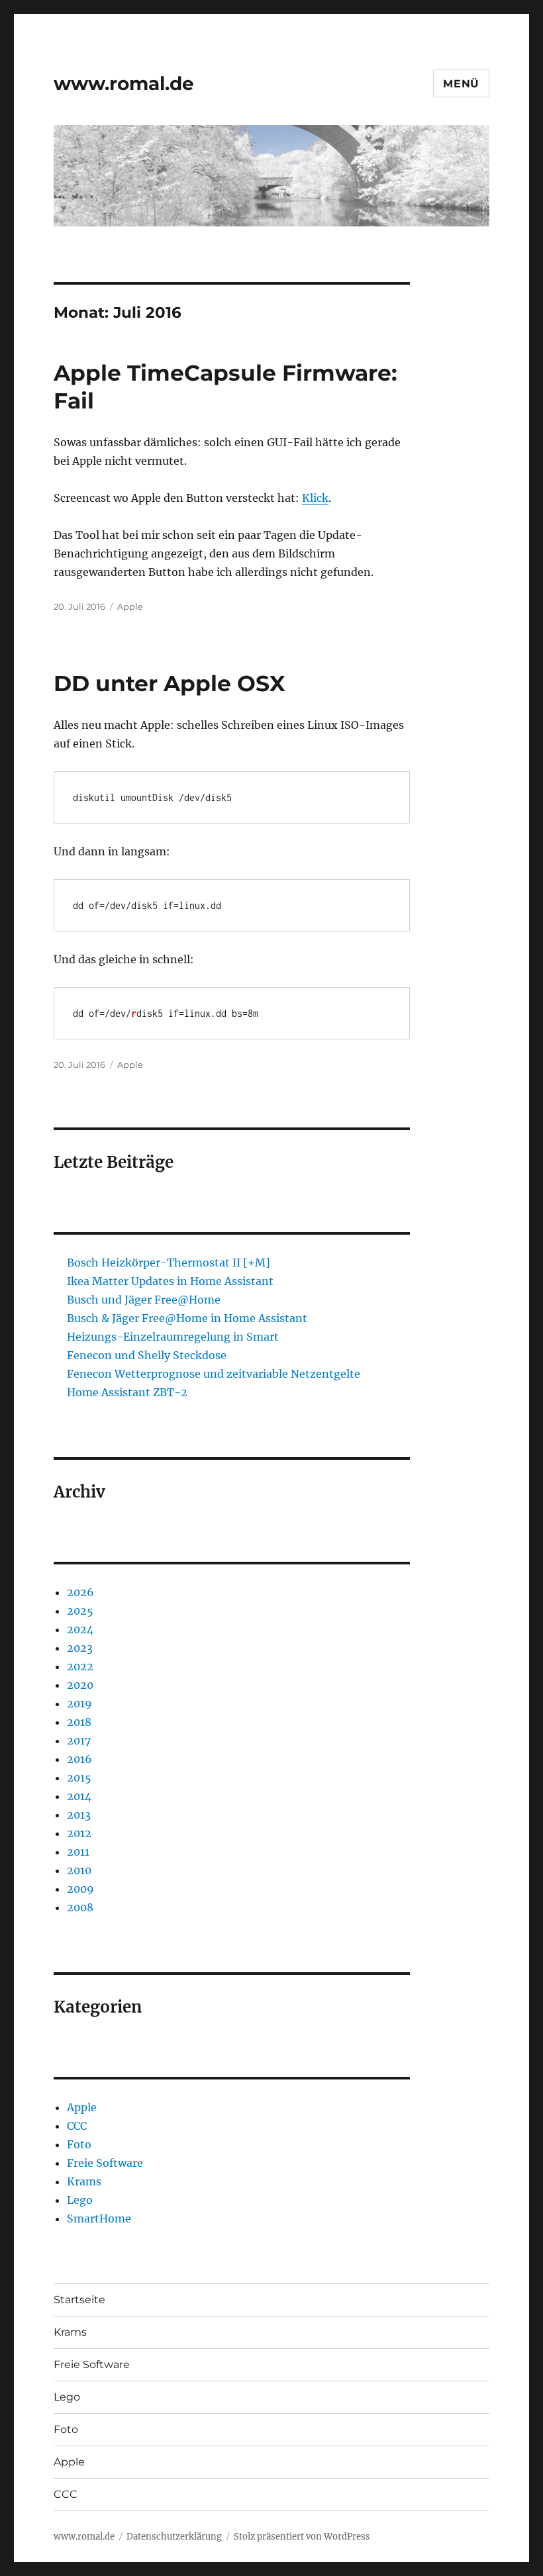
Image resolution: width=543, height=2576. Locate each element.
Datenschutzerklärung (174, 2537)
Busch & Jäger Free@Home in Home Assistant (187, 1318)
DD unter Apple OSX (170, 683)
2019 (79, 1703)
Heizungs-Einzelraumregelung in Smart (173, 1337)
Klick (315, 498)
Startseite (79, 2300)
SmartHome (99, 2218)
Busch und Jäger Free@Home (144, 1300)
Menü (461, 84)
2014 (79, 1796)
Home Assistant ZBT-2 (127, 1392)
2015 (79, 1778)
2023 (80, 1648)
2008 (80, 1907)
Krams (84, 2181)
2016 (79, 1759)
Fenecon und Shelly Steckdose (147, 1355)
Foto (79, 2144)
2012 (79, 1833)
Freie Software (105, 2163)
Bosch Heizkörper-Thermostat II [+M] (169, 1263)
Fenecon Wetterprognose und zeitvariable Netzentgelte (214, 1374)
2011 (78, 1852)
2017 (79, 1741)
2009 (80, 1889)
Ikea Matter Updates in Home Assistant (170, 1281)
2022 (80, 1666)
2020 (80, 1685)
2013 (79, 1815)
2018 (79, 1722)
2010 (79, 1870)
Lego (80, 2200)
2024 (80, 1629)
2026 (80, 1592)
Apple (130, 606)
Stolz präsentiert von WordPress (302, 2537)
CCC (77, 2126)
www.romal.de (124, 83)
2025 (80, 1611)
